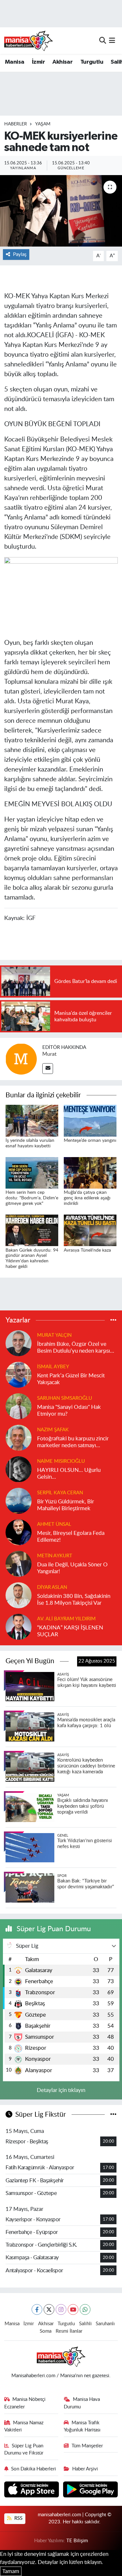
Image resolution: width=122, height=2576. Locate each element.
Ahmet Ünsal (54, 1524)
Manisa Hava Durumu (82, 2403)
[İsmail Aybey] (19, 1374)
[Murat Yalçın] (19, 1343)
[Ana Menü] (112, 40)
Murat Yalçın (54, 1335)
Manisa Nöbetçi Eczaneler (25, 2403)
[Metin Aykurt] (19, 1563)
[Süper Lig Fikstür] (113, 2115)
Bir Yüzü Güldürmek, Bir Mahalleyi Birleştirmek (66, 1505)
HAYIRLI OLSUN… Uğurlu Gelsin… (69, 1473)
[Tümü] (113, 1320)
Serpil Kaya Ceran (60, 1493)
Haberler (16, 124)
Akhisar (62, 62)
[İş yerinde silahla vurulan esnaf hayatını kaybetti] (32, 1120)
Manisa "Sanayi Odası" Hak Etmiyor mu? (69, 1410)
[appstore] (32, 2490)
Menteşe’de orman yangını (90, 1141)
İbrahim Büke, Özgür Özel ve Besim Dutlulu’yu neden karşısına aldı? (76, 1348)
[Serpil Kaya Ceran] (19, 1500)
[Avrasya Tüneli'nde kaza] (90, 1230)
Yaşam (43, 124)
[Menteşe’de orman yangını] (90, 1120)
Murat (49, 1054)
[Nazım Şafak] (19, 1437)
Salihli (85, 2324)
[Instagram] (61, 2309)
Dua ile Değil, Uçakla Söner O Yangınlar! (72, 1568)
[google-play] (91, 2490)
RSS (18, 2518)
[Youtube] (73, 2309)
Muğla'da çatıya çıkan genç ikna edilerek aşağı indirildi (87, 1198)
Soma (46, 2331)
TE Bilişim (77, 2541)
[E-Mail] (48, 1069)
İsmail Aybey (53, 1367)
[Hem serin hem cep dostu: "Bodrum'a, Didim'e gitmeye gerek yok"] (32, 1173)
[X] (49, 2309)
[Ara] (103, 40)
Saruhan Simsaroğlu (65, 1398)
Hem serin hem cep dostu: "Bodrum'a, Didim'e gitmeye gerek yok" (32, 1198)
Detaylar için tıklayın (61, 2090)
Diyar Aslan (52, 1587)
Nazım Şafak (53, 1430)
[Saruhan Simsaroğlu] (19, 1406)
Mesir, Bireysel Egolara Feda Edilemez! (71, 1537)
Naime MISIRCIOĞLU (61, 1461)
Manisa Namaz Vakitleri (24, 2426)
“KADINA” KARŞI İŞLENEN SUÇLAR (70, 1631)
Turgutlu (92, 62)
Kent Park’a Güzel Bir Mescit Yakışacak (71, 1379)
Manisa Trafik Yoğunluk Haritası (82, 2426)
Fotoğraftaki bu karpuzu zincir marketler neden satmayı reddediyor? (73, 1442)
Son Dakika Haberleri (34, 2469)
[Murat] (21, 1058)
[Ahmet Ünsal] (19, 1532)
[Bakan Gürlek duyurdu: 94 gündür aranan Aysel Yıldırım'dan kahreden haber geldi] (32, 1230)
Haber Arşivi (85, 2469)
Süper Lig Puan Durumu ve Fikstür (24, 2449)
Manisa (14, 62)
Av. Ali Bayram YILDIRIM (66, 1619)
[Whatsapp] (85, 2309)
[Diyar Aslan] (19, 1595)
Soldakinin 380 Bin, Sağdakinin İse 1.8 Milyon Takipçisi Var (74, 1600)
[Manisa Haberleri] (29, 41)
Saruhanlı (105, 2324)
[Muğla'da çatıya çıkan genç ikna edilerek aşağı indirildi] (90, 1173)
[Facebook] (37, 2309)
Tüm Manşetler (87, 2446)
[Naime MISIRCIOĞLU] (19, 1469)
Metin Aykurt (55, 1556)
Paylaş (20, 255)
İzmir (38, 62)
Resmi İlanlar (69, 2331)
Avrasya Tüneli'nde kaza (87, 1250)
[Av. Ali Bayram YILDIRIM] (19, 1626)
